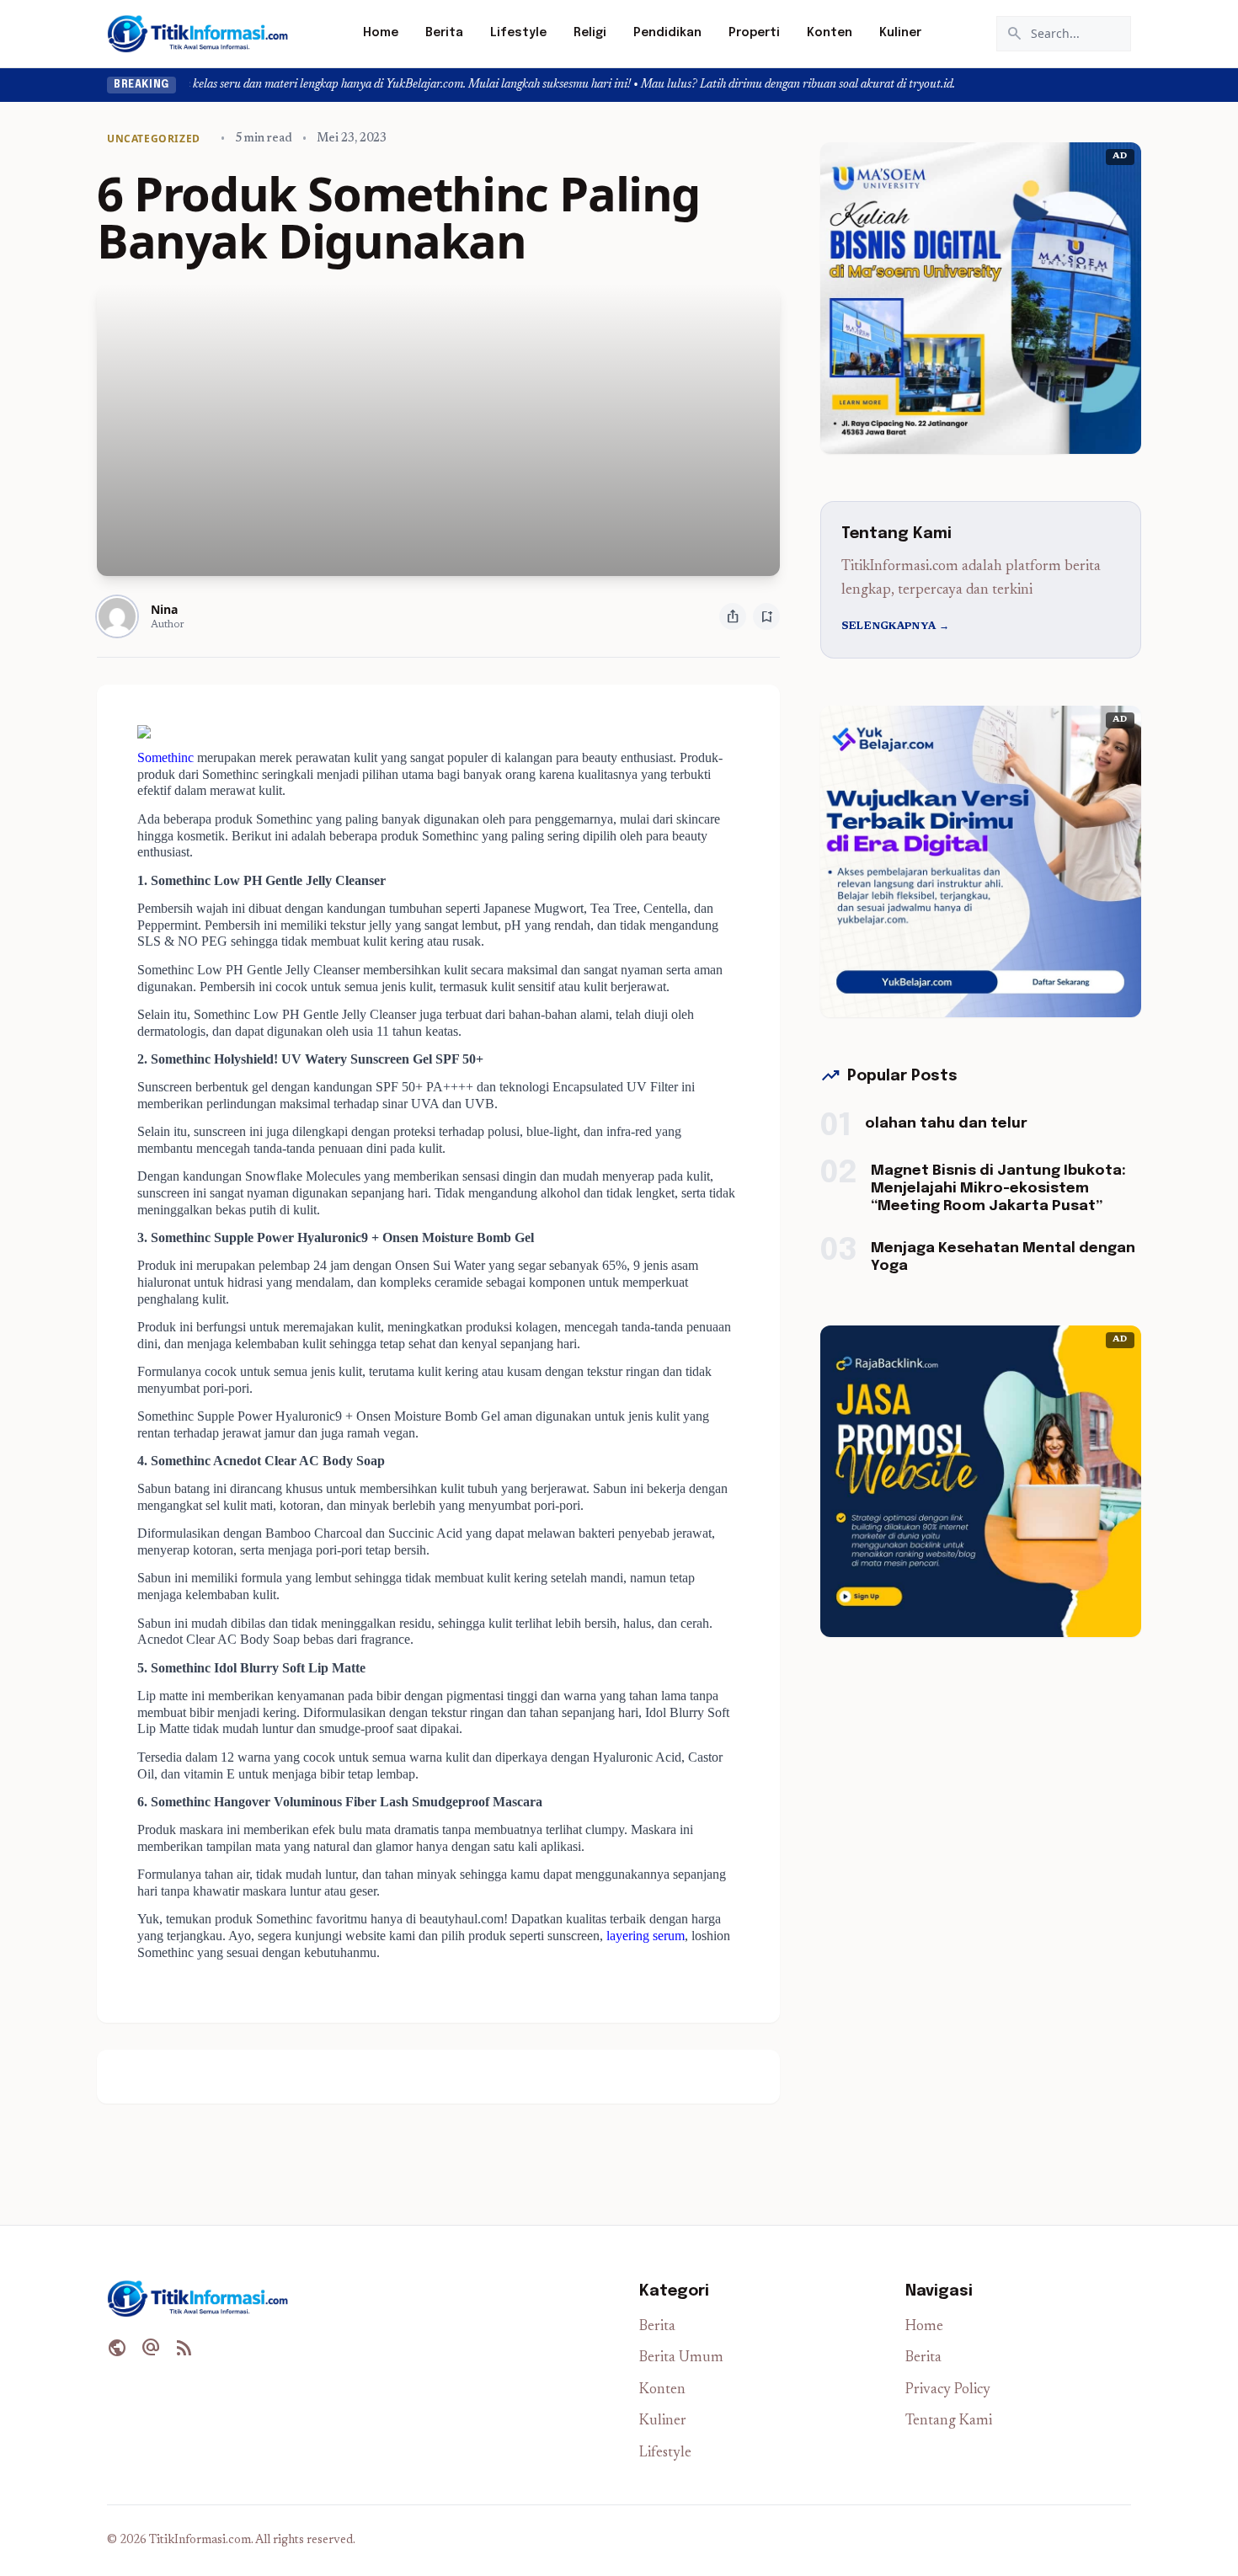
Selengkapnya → (895, 627)
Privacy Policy (948, 2390)
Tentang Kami (949, 2421)
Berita (444, 33)
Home (381, 33)
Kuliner (900, 33)
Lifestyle (518, 33)
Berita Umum (681, 2358)
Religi (590, 33)
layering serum (646, 1936)
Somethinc (165, 757)
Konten (830, 33)
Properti (754, 33)
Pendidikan (667, 33)
